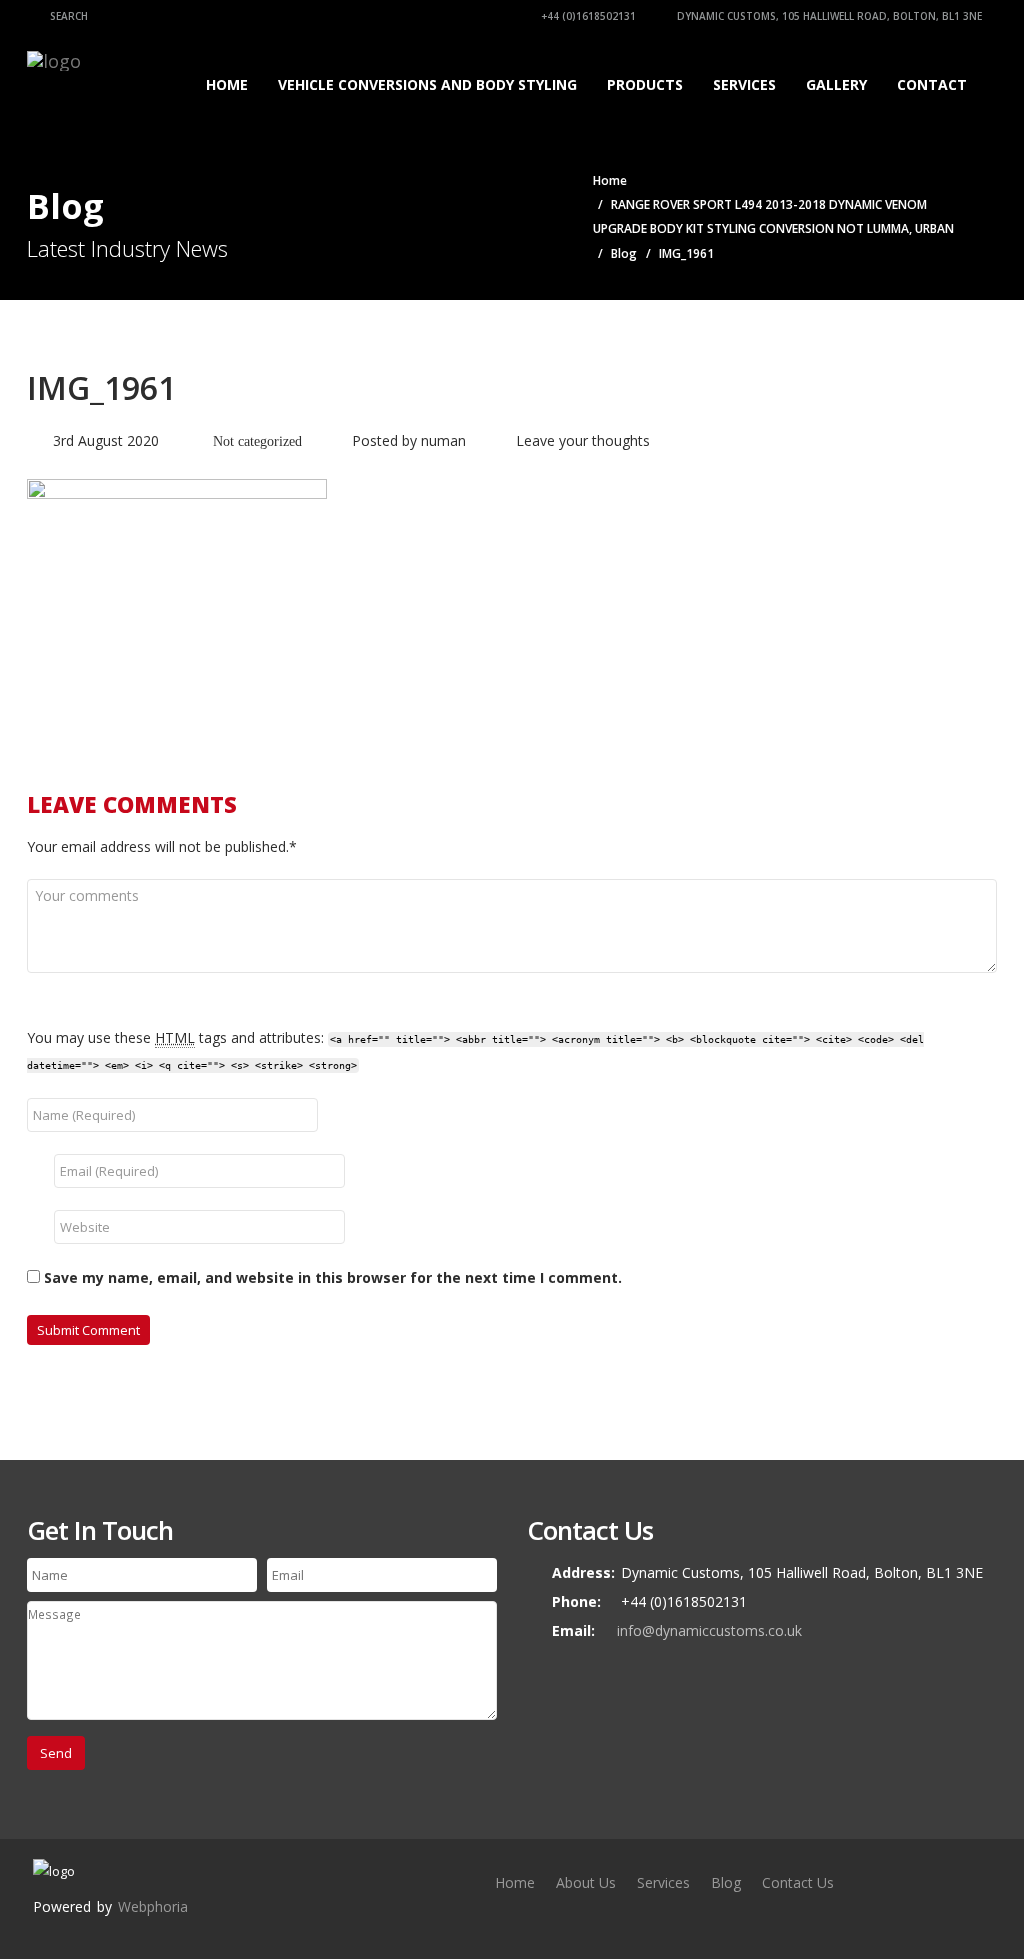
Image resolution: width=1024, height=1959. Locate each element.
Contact (932, 84)
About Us (586, 1882)
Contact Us (798, 1882)
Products (645, 84)
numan (443, 440)
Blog (624, 253)
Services (744, 84)
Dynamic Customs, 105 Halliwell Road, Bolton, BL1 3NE (828, 16)
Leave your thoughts (583, 440)
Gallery (836, 84)
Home (227, 84)
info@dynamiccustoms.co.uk (709, 1630)
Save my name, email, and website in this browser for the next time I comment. (333, 1277)
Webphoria (153, 1906)
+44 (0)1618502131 (587, 16)
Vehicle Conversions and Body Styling (427, 84)
